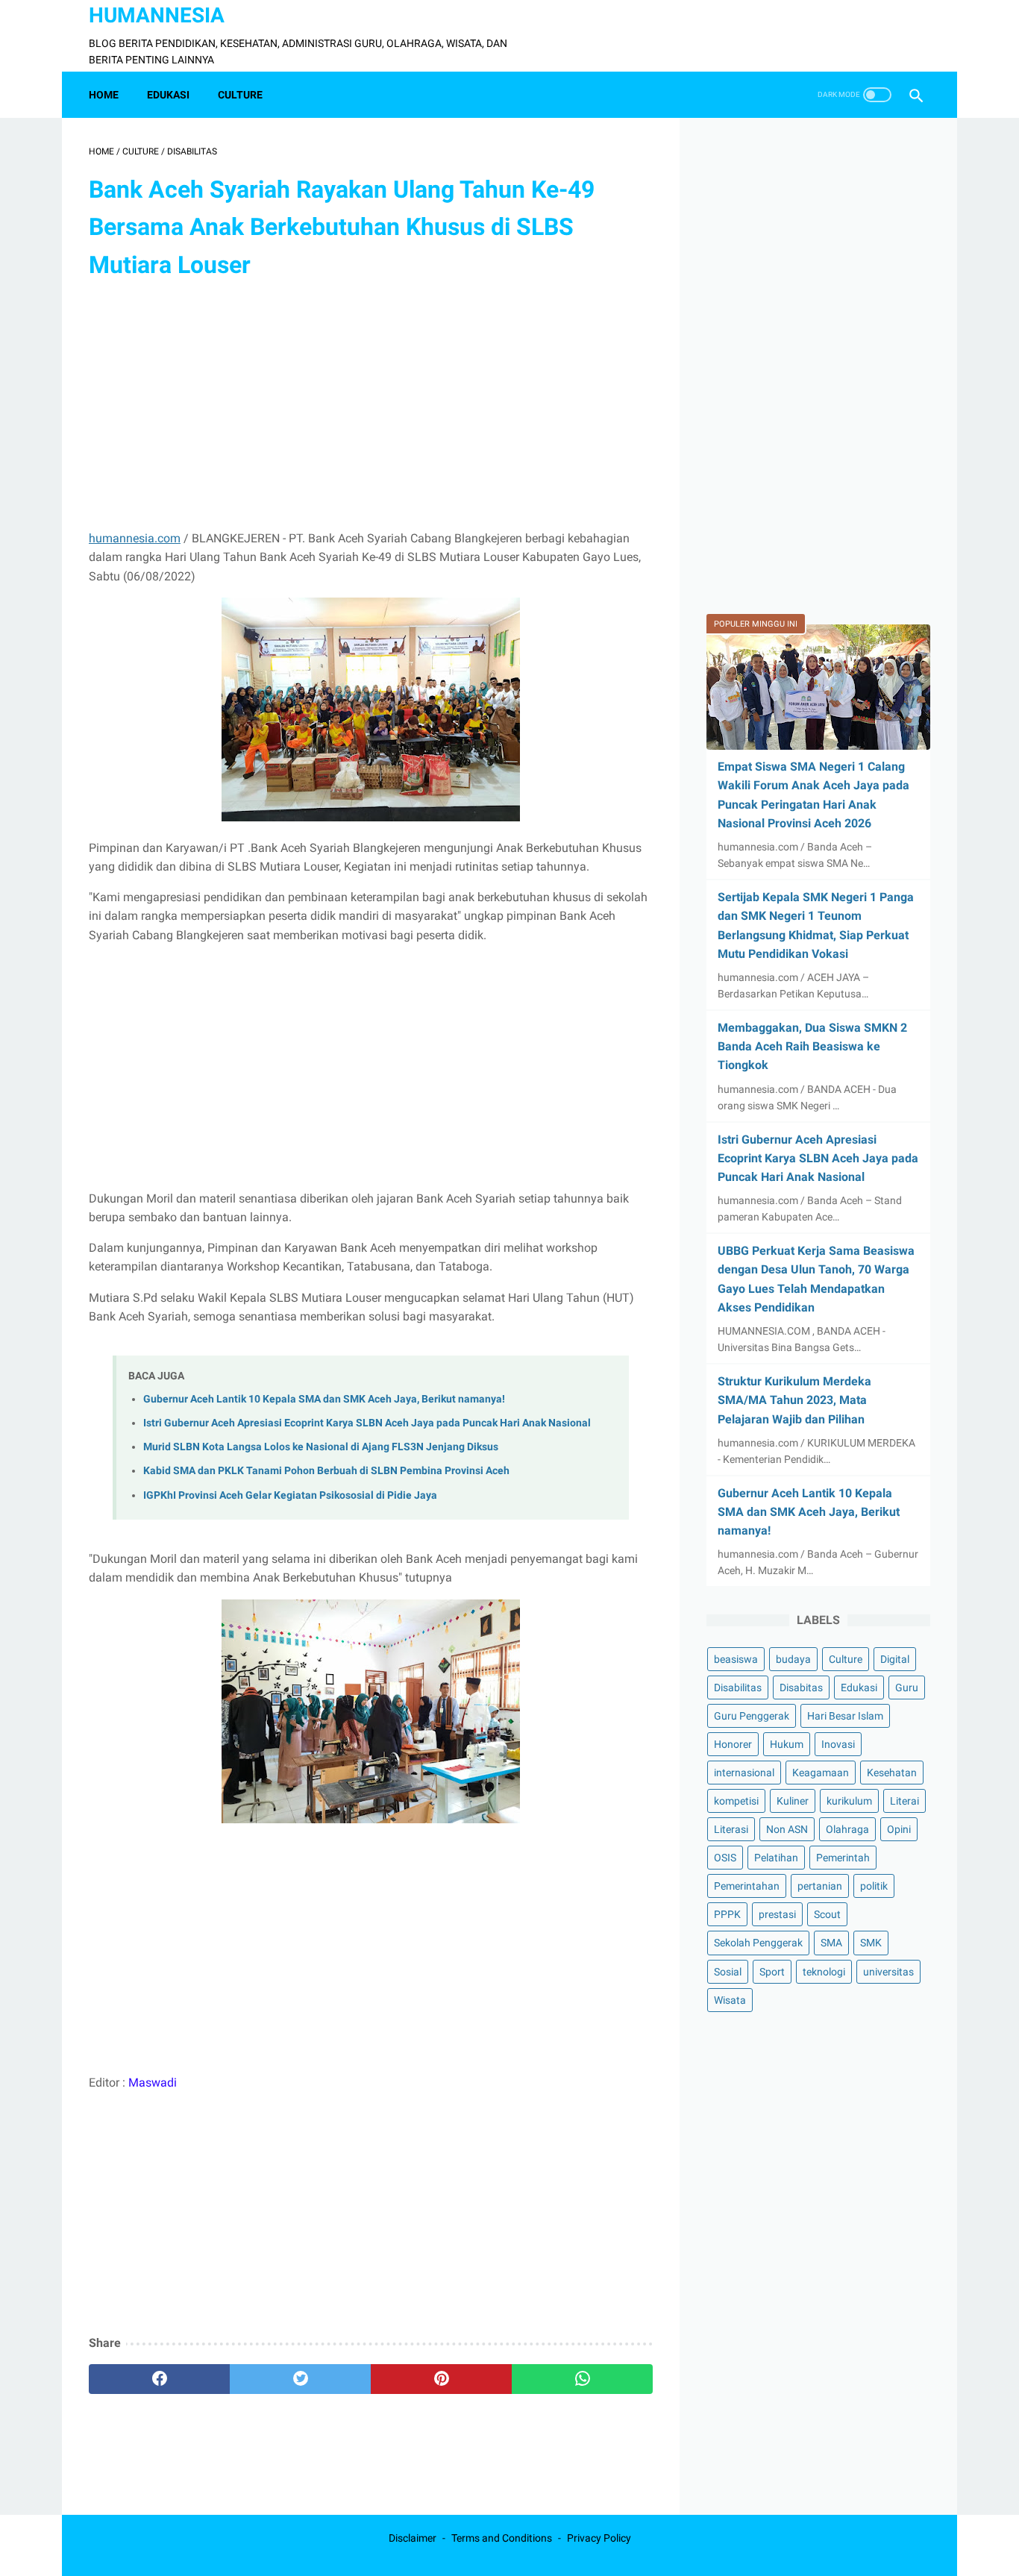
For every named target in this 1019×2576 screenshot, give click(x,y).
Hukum (787, 1745)
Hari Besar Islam (845, 1717)
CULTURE (240, 95)
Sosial (728, 1972)
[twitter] (300, 2379)
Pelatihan (776, 1858)
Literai (904, 1802)
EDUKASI (168, 95)
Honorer (733, 1745)
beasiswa (736, 1659)
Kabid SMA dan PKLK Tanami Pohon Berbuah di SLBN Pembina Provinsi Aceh (326, 1471)
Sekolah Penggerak (758, 1943)
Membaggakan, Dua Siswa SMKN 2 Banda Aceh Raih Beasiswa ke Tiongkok (812, 1046)
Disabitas (801, 1687)
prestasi (777, 1915)
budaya (793, 1659)
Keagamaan (821, 1773)
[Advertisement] (371, 407)
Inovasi (838, 1745)
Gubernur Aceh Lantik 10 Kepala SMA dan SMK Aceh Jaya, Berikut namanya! (324, 1399)
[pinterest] (441, 2379)
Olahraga (847, 1830)
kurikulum (849, 1802)
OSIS (725, 1858)
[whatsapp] (582, 2379)
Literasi (731, 1830)
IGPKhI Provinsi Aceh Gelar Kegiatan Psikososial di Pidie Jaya (290, 1495)
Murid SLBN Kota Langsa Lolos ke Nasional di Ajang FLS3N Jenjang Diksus (321, 1447)
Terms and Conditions (502, 2538)
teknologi (824, 1972)
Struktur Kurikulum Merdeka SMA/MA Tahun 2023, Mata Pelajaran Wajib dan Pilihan (794, 1400)
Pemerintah (843, 1858)
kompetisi (736, 1802)
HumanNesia (157, 15)
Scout (827, 1915)
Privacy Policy (599, 2538)
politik (874, 1887)
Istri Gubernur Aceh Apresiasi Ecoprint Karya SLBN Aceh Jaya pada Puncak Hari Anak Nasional (367, 1423)
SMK (871, 1943)
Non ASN (787, 1830)
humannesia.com (135, 538)
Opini (899, 1830)
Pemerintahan (747, 1887)
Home (104, 95)
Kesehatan (892, 1773)
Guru (907, 1687)
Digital (895, 1659)
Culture (846, 1659)
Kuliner (793, 1802)
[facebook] (159, 2379)
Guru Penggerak (752, 1717)
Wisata (730, 2000)
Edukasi (859, 1687)
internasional (744, 1773)
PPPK (727, 1915)
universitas (888, 1972)
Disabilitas (738, 1687)
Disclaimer (413, 2538)
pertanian (820, 1887)
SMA (831, 1943)
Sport (772, 1972)
